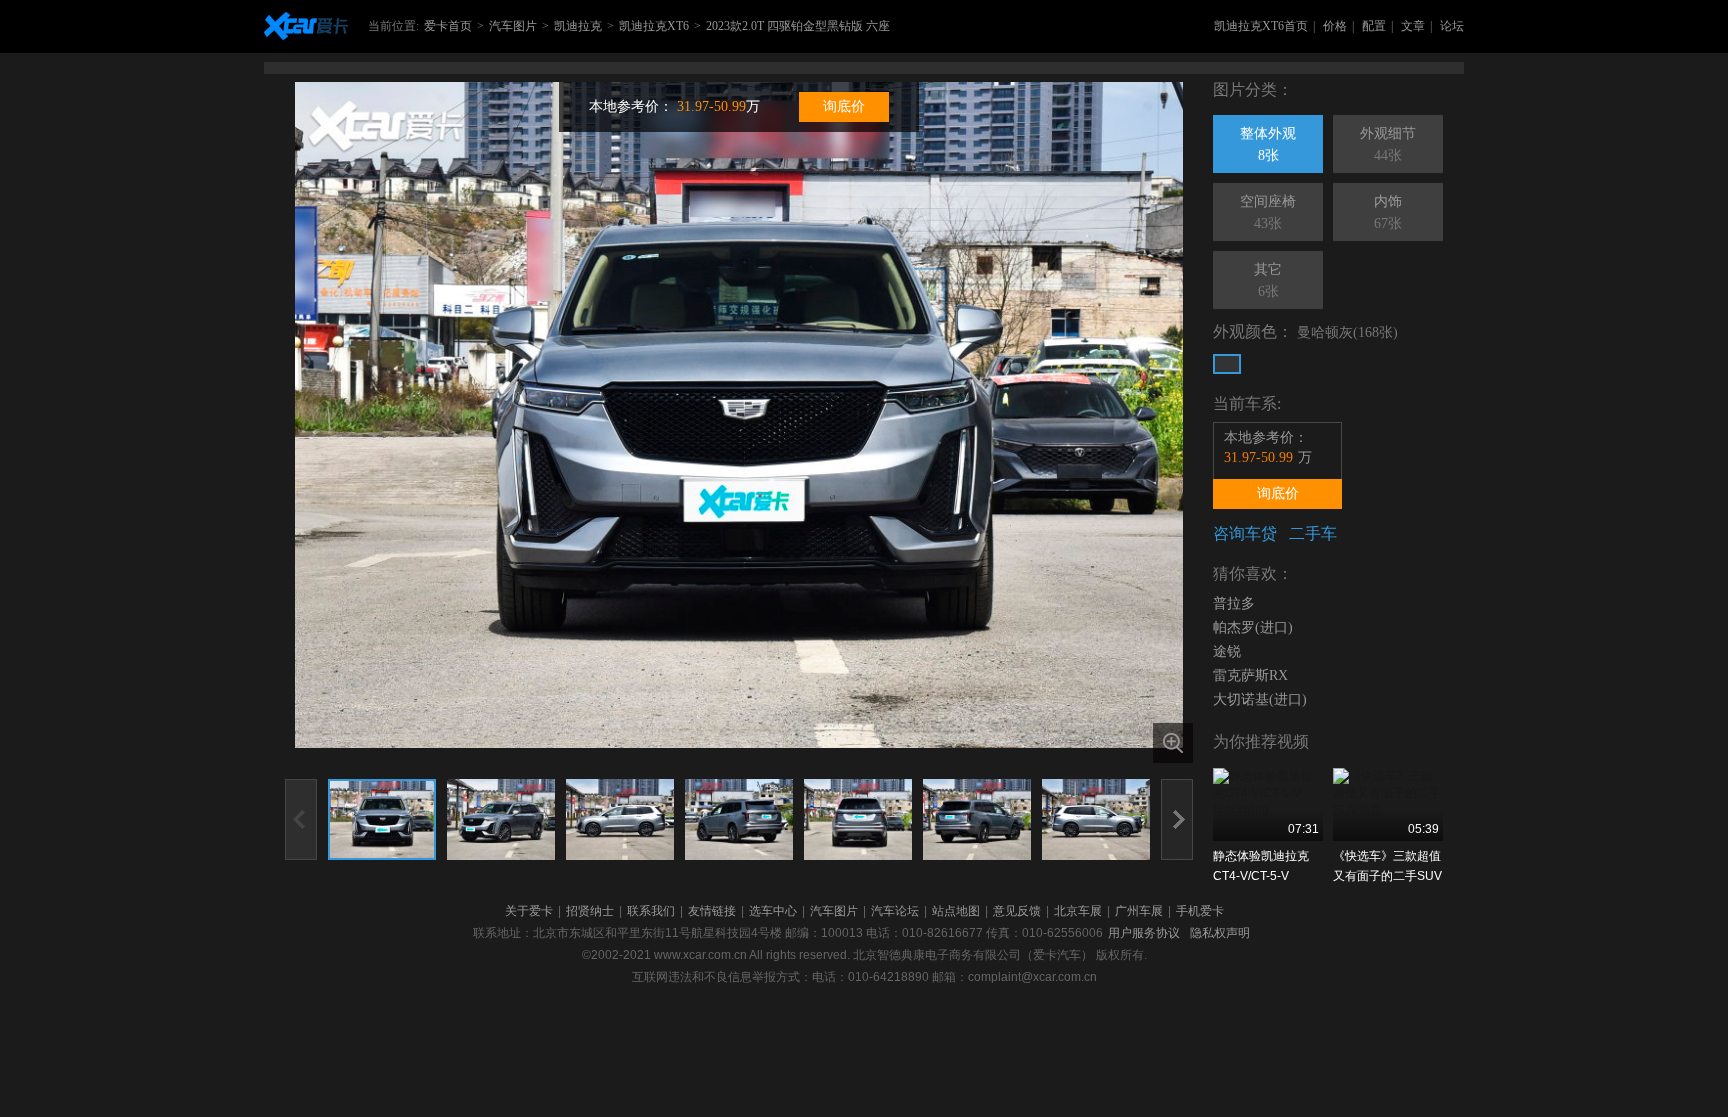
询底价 (844, 106)
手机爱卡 (1200, 911)
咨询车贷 (1245, 533)
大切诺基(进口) (1260, 699)
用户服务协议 (1144, 933)
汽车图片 (513, 26)
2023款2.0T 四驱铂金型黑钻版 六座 (798, 26)
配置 (1374, 26)
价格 (1335, 26)
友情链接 (712, 911)
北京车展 (1078, 911)
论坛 (1452, 26)
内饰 (1388, 212)
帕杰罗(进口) (1253, 627)
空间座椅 (1268, 212)
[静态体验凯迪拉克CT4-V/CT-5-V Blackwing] (1268, 804)
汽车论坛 (895, 911)
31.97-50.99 (711, 106)
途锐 (1227, 651)
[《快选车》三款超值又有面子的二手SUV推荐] (1388, 804)
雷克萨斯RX (1250, 675)
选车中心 (773, 911)
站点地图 (956, 911)
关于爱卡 (529, 911)
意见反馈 (1017, 911)
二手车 (1313, 533)
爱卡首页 (448, 26)
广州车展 (1139, 911)
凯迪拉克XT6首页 (1261, 26)
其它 (1268, 280)
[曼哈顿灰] (1227, 364)
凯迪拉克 (578, 26)
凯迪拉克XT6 (654, 26)
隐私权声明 (1220, 933)
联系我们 (651, 911)
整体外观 (1268, 144)
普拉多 (1234, 603)
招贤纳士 (590, 911)
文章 (1413, 26)
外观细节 (1388, 144)
